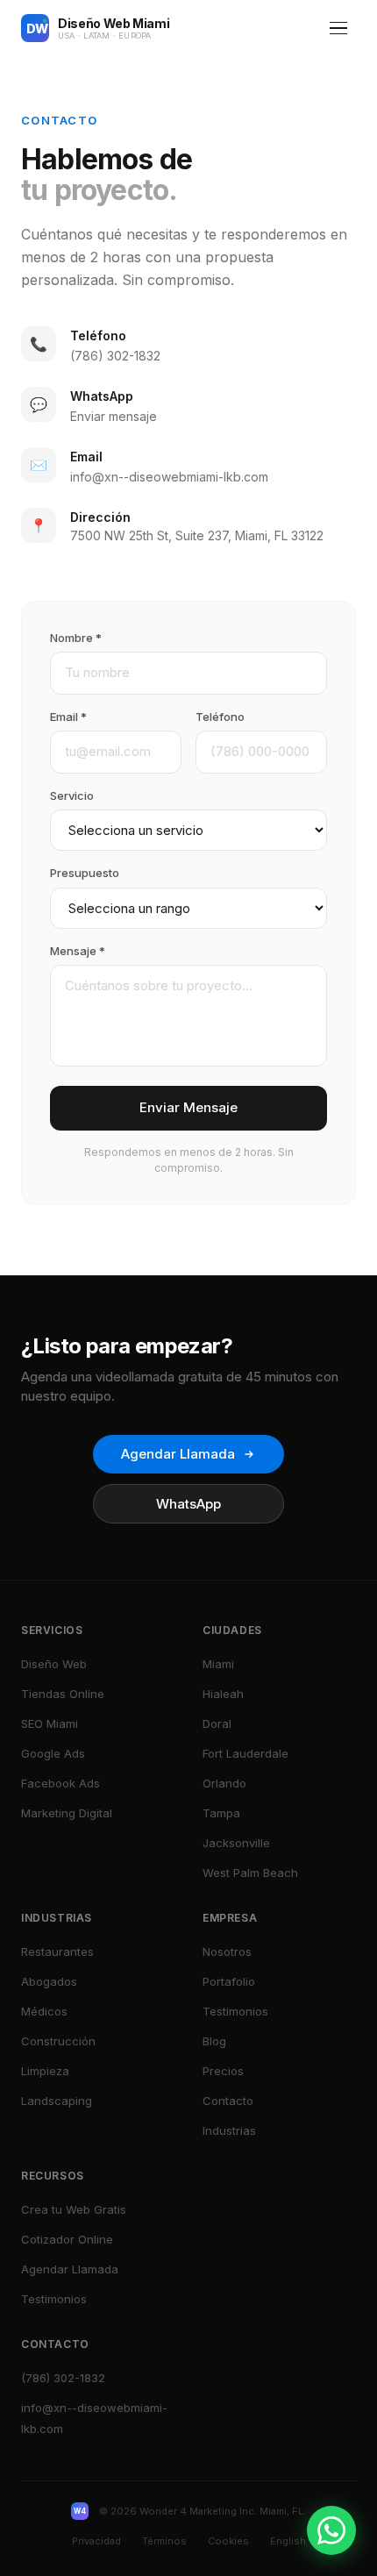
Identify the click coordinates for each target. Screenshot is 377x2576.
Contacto (228, 2101)
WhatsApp (188, 1504)
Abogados (49, 1981)
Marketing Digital (67, 1813)
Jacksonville (236, 1843)
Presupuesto (85, 873)
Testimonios (235, 2011)
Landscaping (57, 2101)
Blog (214, 2041)
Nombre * (76, 638)
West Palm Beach (250, 1873)
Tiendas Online (63, 1694)
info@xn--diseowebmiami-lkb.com (169, 477)
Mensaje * (78, 951)
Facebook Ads (60, 1783)
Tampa (221, 1813)
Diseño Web (54, 1664)
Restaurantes (57, 1952)
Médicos (44, 2011)
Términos (164, 2541)
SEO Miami (50, 1723)
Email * (68, 717)
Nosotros (227, 1952)
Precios (223, 2071)
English (288, 2541)
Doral (217, 1723)
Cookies (228, 2541)
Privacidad (96, 2541)
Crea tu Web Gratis (74, 2209)
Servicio (72, 796)
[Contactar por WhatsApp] (331, 2530)
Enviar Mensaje (188, 1107)
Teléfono (220, 717)
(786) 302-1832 (115, 356)
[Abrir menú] (338, 28)
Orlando (224, 1783)
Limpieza (45, 2071)
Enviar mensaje (114, 416)
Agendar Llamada (178, 1454)
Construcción (58, 2041)
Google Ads (53, 1753)
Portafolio (229, 1981)
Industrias (229, 2130)
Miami (218, 1664)
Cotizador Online (67, 2239)
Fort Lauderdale (245, 1753)
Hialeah (223, 1694)
